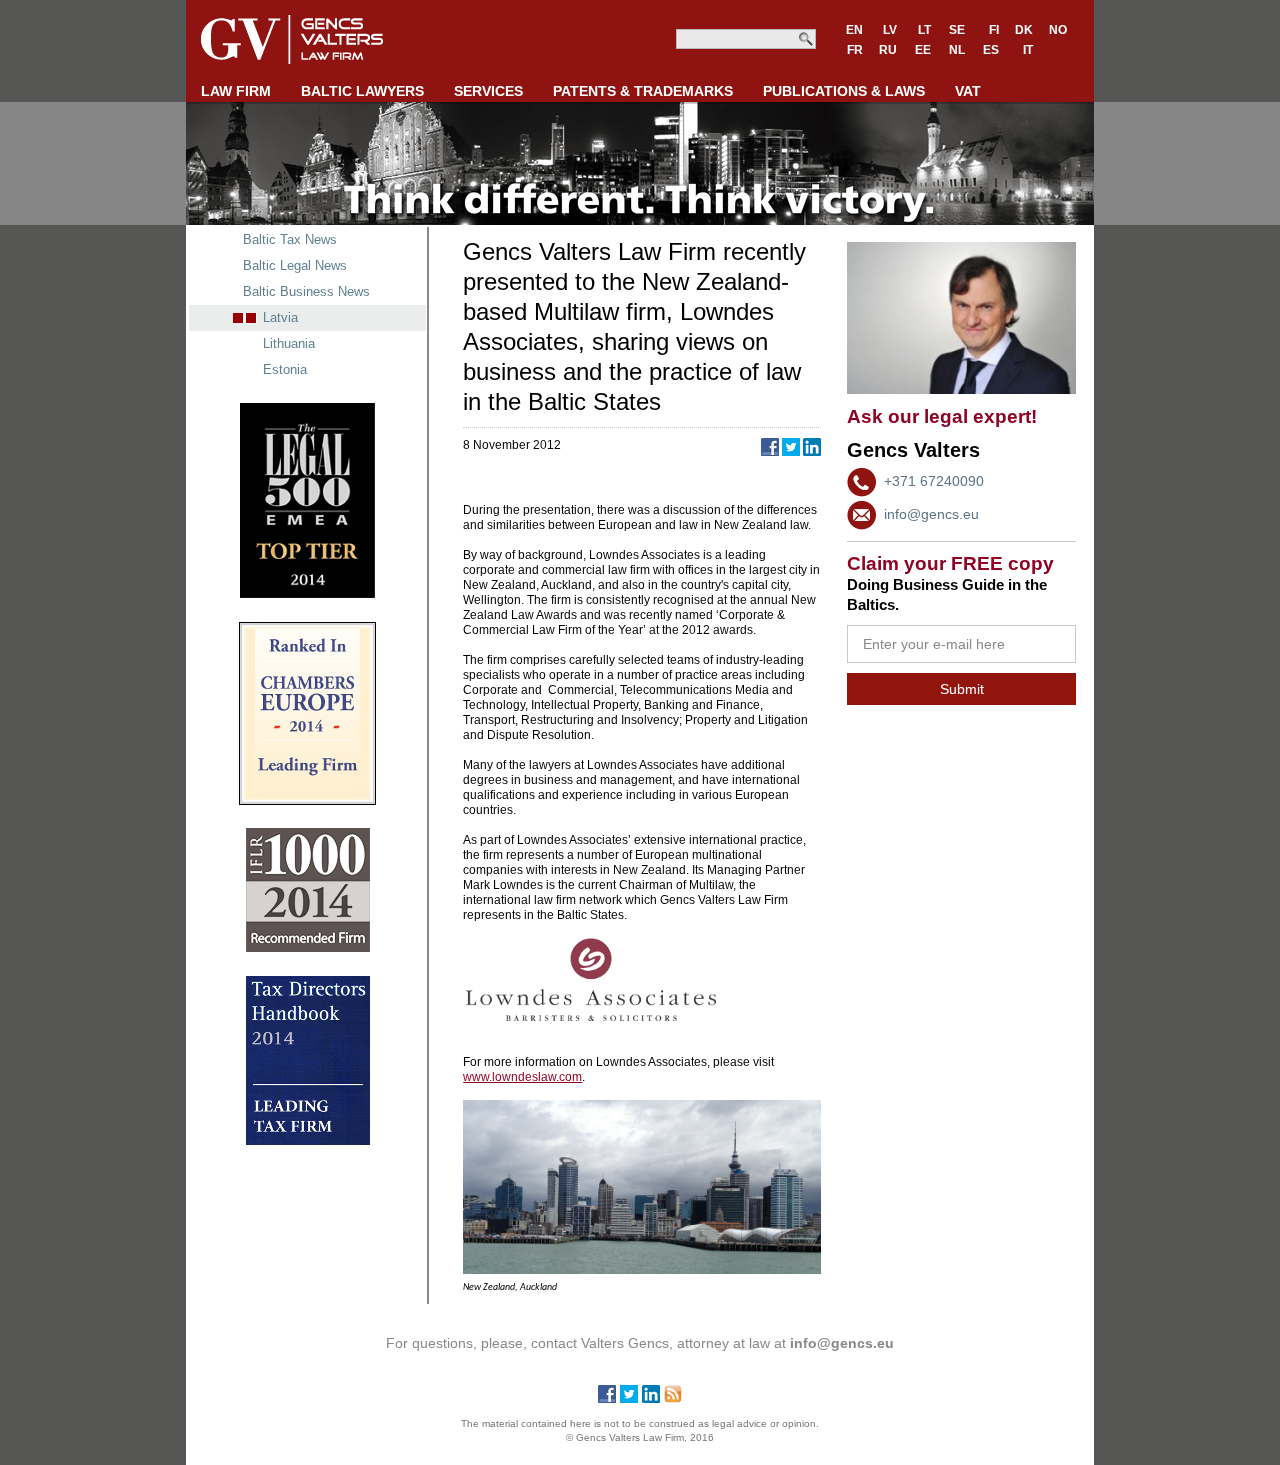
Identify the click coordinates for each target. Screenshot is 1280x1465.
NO (1058, 30)
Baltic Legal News (295, 265)
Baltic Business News (306, 291)
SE (957, 30)
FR (855, 50)
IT (1028, 50)
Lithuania (289, 343)
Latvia (280, 317)
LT (924, 30)
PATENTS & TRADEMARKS (643, 91)
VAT (968, 91)
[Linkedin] (651, 1398)
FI (994, 30)
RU (888, 50)
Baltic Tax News (290, 239)
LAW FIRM (236, 91)
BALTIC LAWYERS (362, 91)
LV (890, 30)
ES (991, 50)
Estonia (285, 369)
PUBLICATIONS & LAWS (844, 91)
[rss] (673, 1398)
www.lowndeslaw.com (522, 1077)
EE (923, 50)
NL (957, 50)
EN (854, 30)
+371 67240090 (934, 481)
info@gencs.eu (931, 514)
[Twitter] (629, 1398)
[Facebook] (607, 1398)
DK (1024, 30)
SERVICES (488, 91)
